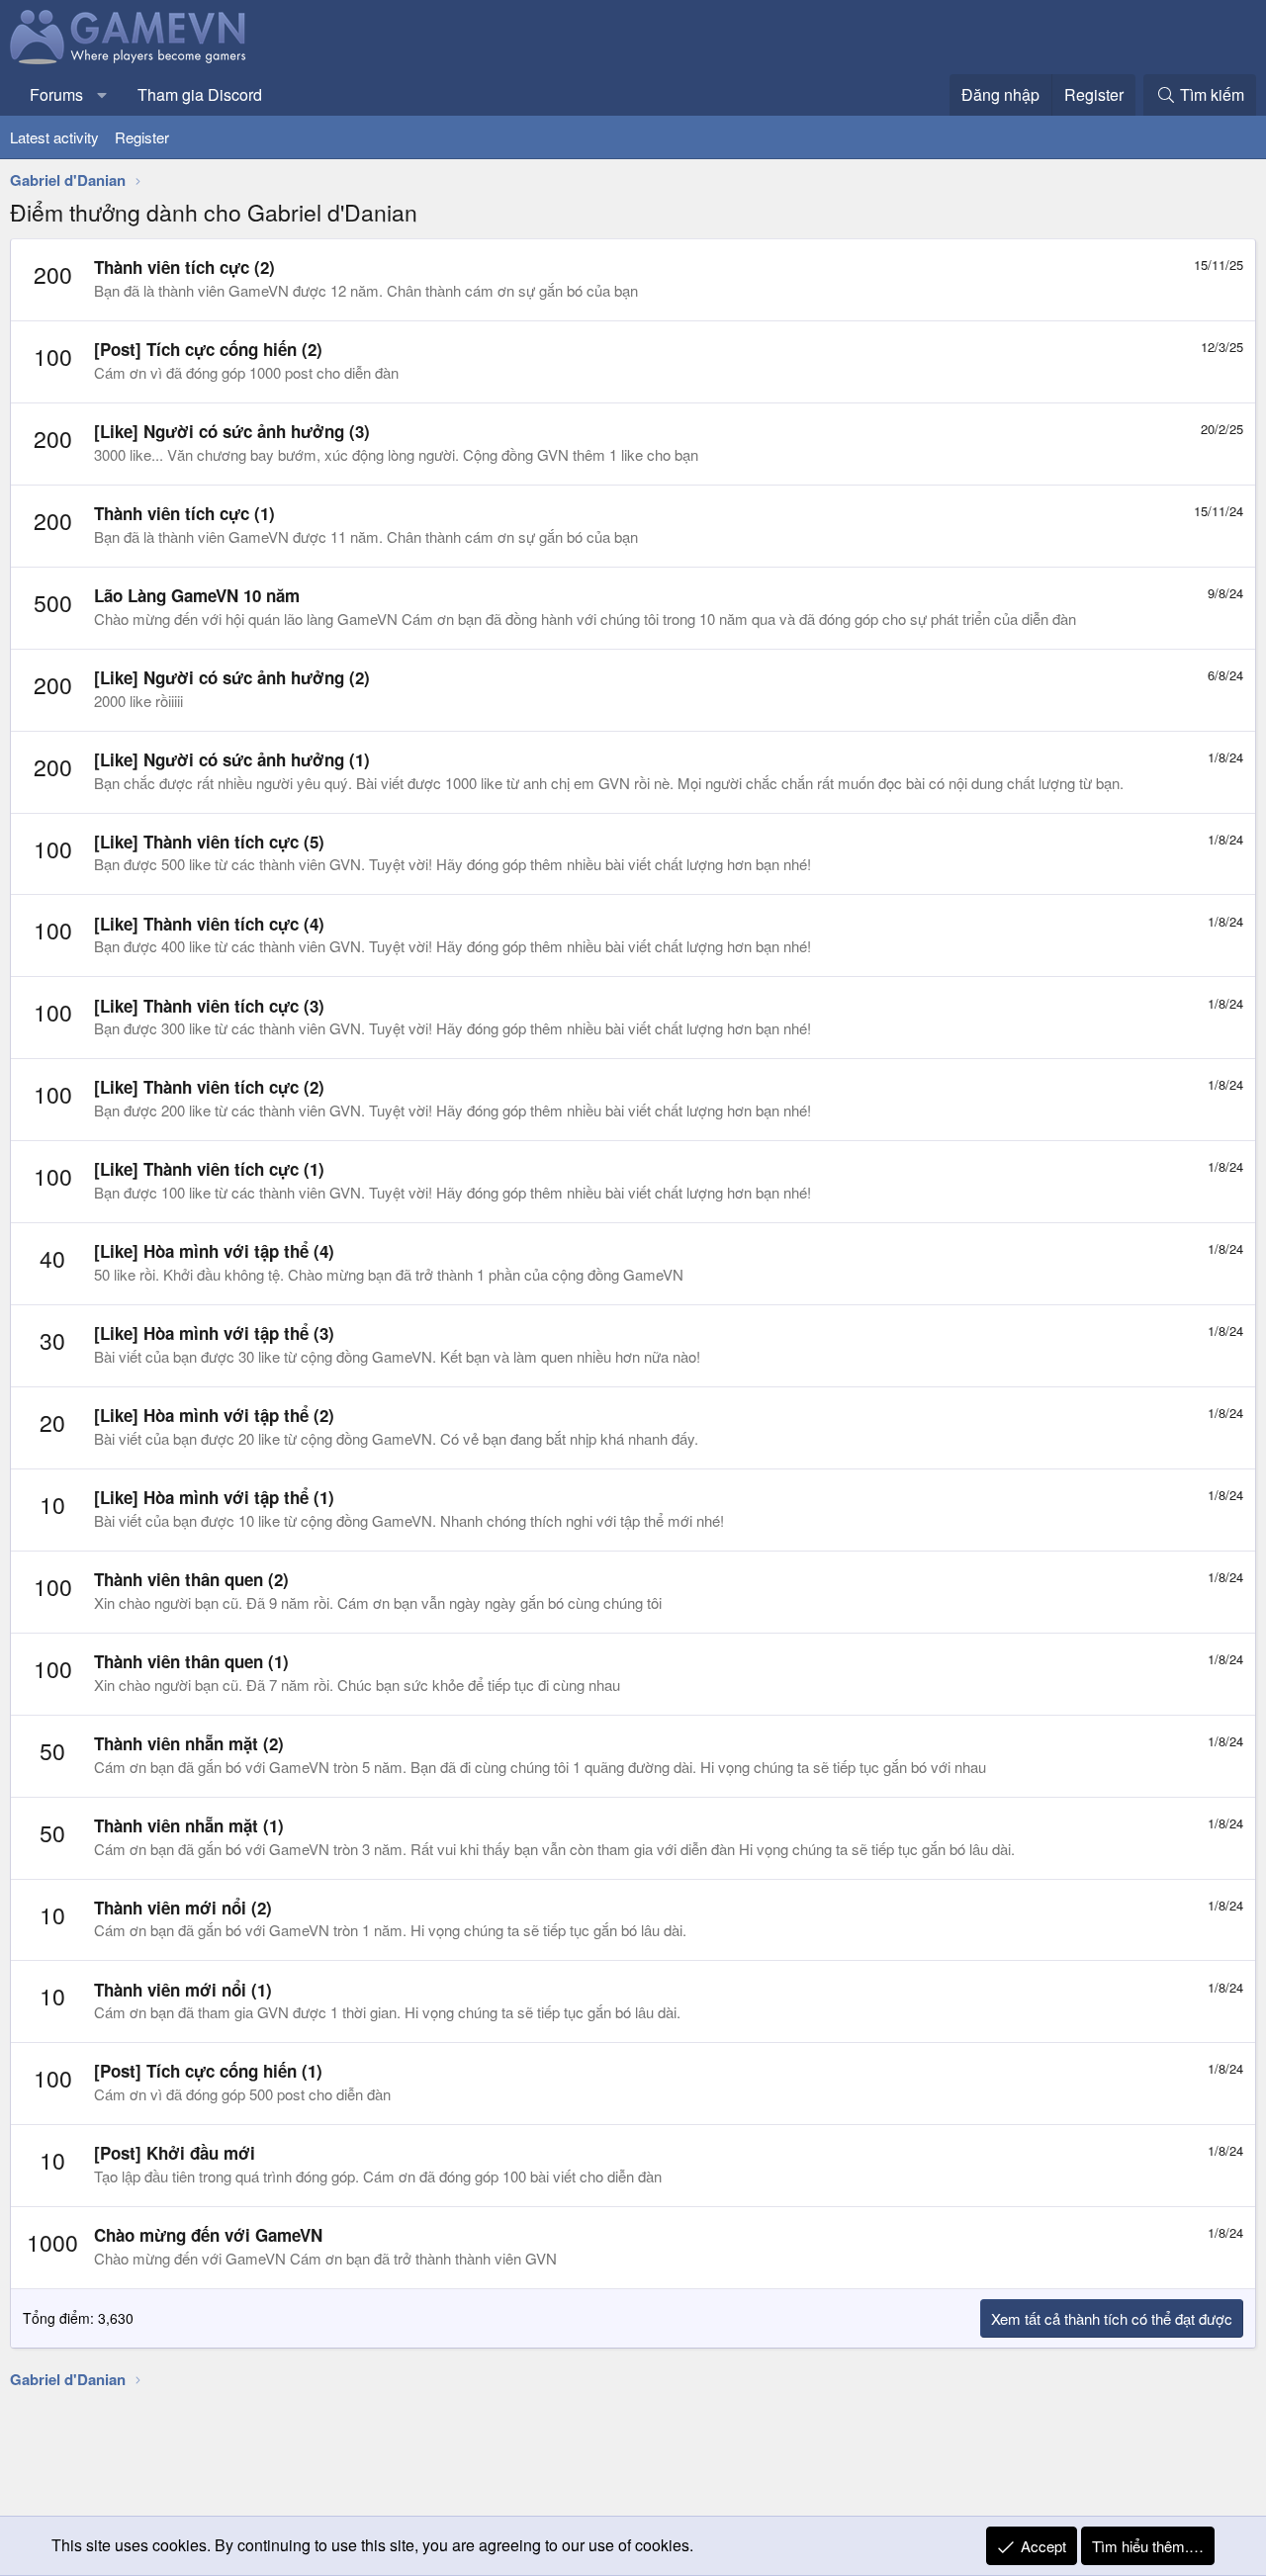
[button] (102, 95)
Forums (56, 94)
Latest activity (54, 137)
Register (142, 137)
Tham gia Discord (200, 94)
